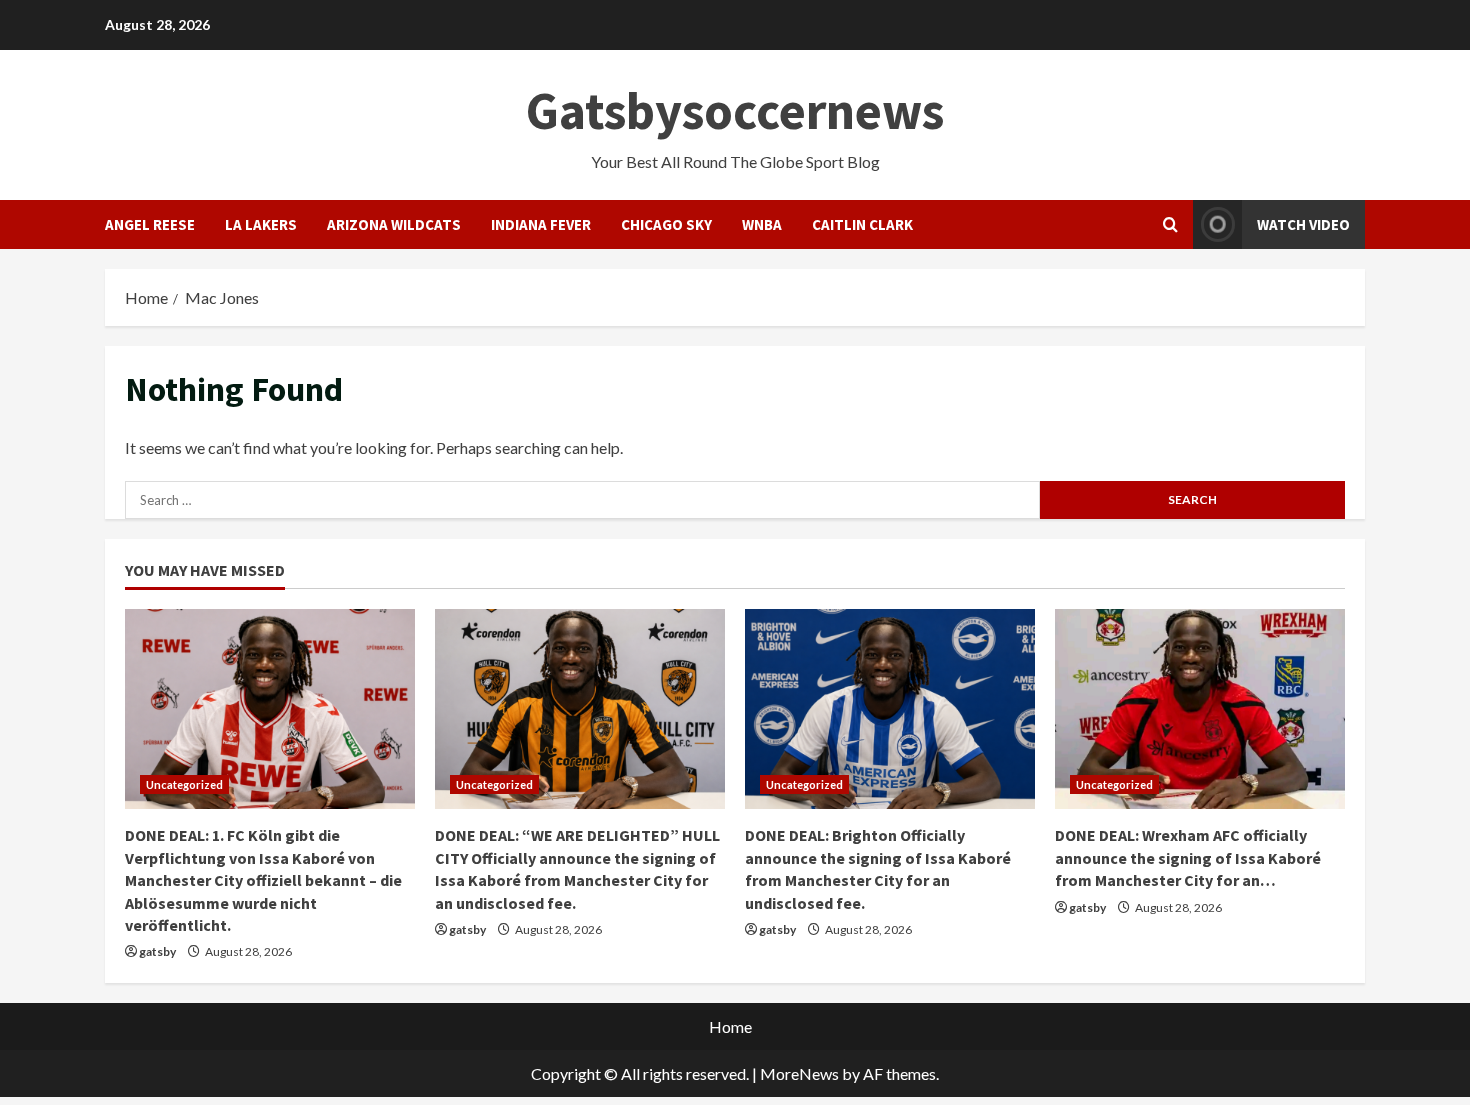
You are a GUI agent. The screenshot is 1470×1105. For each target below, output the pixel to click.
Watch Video (1303, 224)
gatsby (157, 951)
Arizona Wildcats (394, 224)
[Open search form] (1170, 224)
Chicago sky (666, 224)
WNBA (762, 224)
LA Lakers (261, 224)
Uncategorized (184, 784)
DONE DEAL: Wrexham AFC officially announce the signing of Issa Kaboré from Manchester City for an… (1188, 857)
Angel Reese (150, 224)
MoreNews (799, 1073)
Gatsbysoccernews (735, 110)
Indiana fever (541, 224)
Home (730, 1026)
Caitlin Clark (862, 224)
